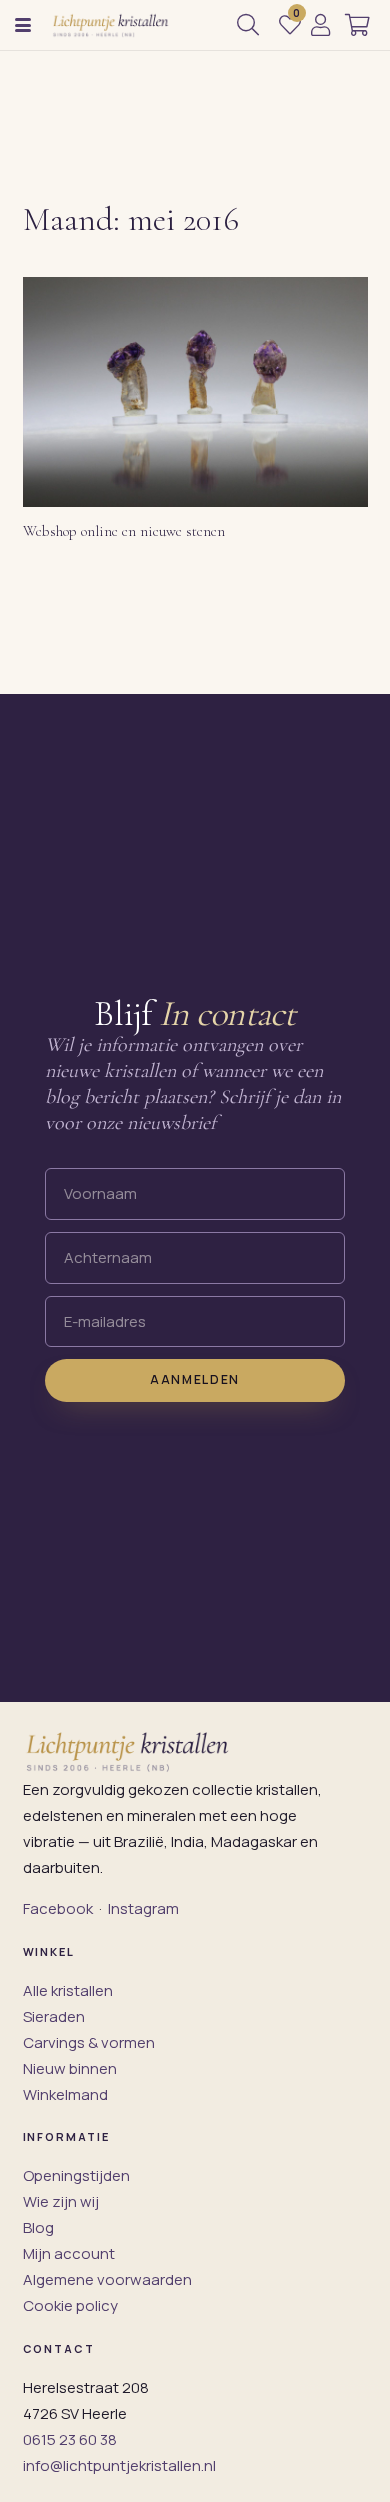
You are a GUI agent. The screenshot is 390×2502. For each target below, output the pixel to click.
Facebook (58, 1908)
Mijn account (69, 2253)
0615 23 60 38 (70, 2439)
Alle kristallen (68, 1990)
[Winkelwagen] (357, 25)
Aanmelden (195, 1379)
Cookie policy (70, 2305)
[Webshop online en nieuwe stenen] (195, 392)
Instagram (143, 1908)
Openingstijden (76, 2175)
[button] (23, 25)
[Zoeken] (248, 25)
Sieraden (54, 2016)
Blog (38, 2227)
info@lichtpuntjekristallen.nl (119, 2465)
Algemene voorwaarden (107, 2279)
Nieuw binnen (70, 2068)
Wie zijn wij (61, 2201)
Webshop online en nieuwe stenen (124, 531)
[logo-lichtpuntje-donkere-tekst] (111, 25)
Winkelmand (65, 2094)
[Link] (320, 25)
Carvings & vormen (89, 2042)
